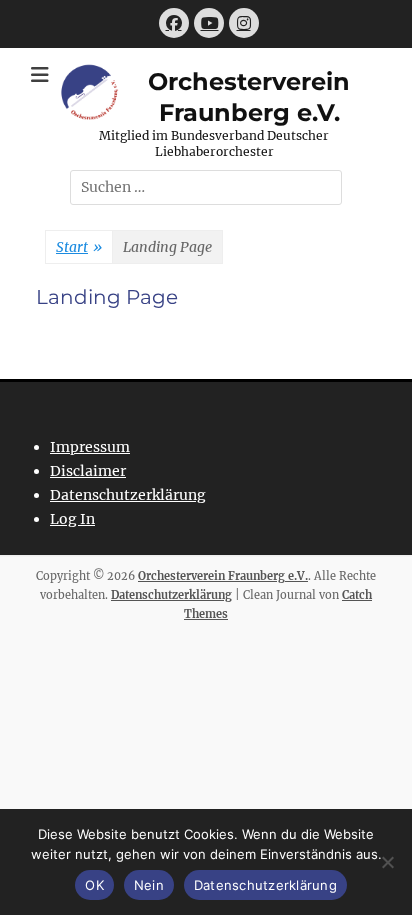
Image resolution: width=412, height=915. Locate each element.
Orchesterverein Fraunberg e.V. (223, 576)
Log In (72, 519)
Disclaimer (88, 471)
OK (94, 885)
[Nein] (387, 862)
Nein (149, 885)
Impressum (90, 447)
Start (79, 247)
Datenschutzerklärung (128, 495)
